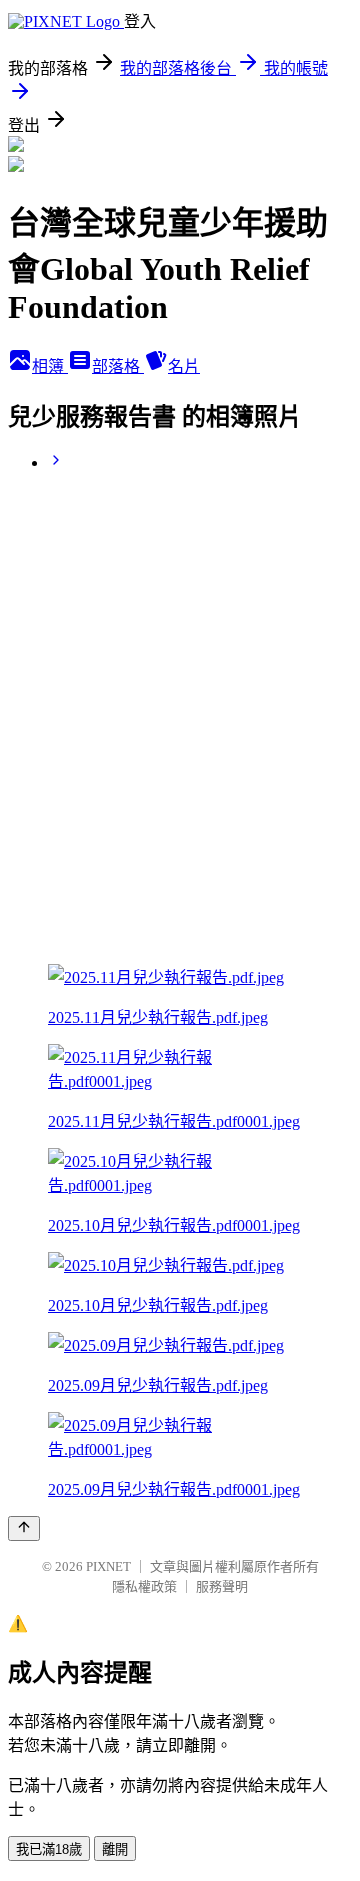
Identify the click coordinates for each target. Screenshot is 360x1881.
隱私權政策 (144, 1586)
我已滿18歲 (49, 1849)
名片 (184, 366)
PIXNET (108, 1566)
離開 (115, 1849)
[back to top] (24, 1528)
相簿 (50, 366)
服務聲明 (222, 1586)
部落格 (118, 366)
